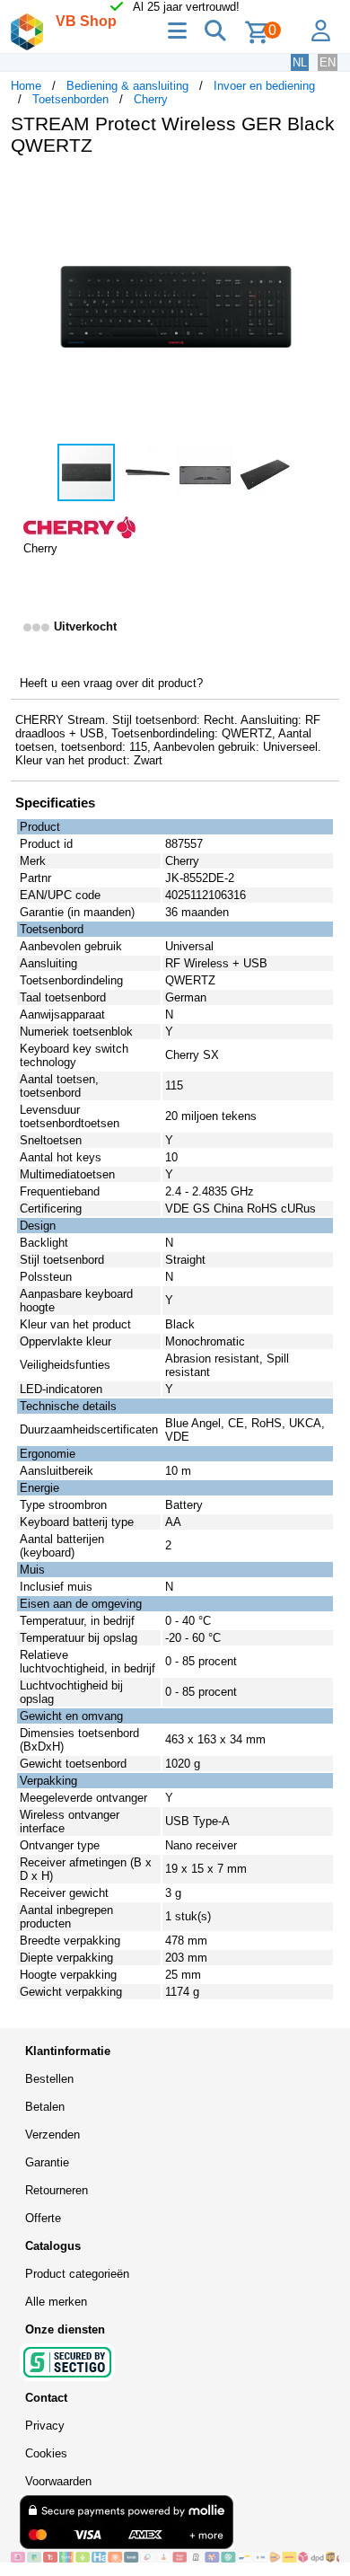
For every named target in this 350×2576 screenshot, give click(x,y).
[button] (323, 189)
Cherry (151, 99)
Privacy (45, 2426)
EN (328, 62)
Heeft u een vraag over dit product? (111, 683)
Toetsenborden (70, 99)
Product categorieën (77, 2274)
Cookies (46, 2453)
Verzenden (52, 2135)
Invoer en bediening (264, 86)
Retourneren (57, 2190)
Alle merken (56, 2302)
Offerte (43, 2218)
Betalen (45, 2107)
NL (300, 62)
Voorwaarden (58, 2481)
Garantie (47, 2162)
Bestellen (49, 2079)
